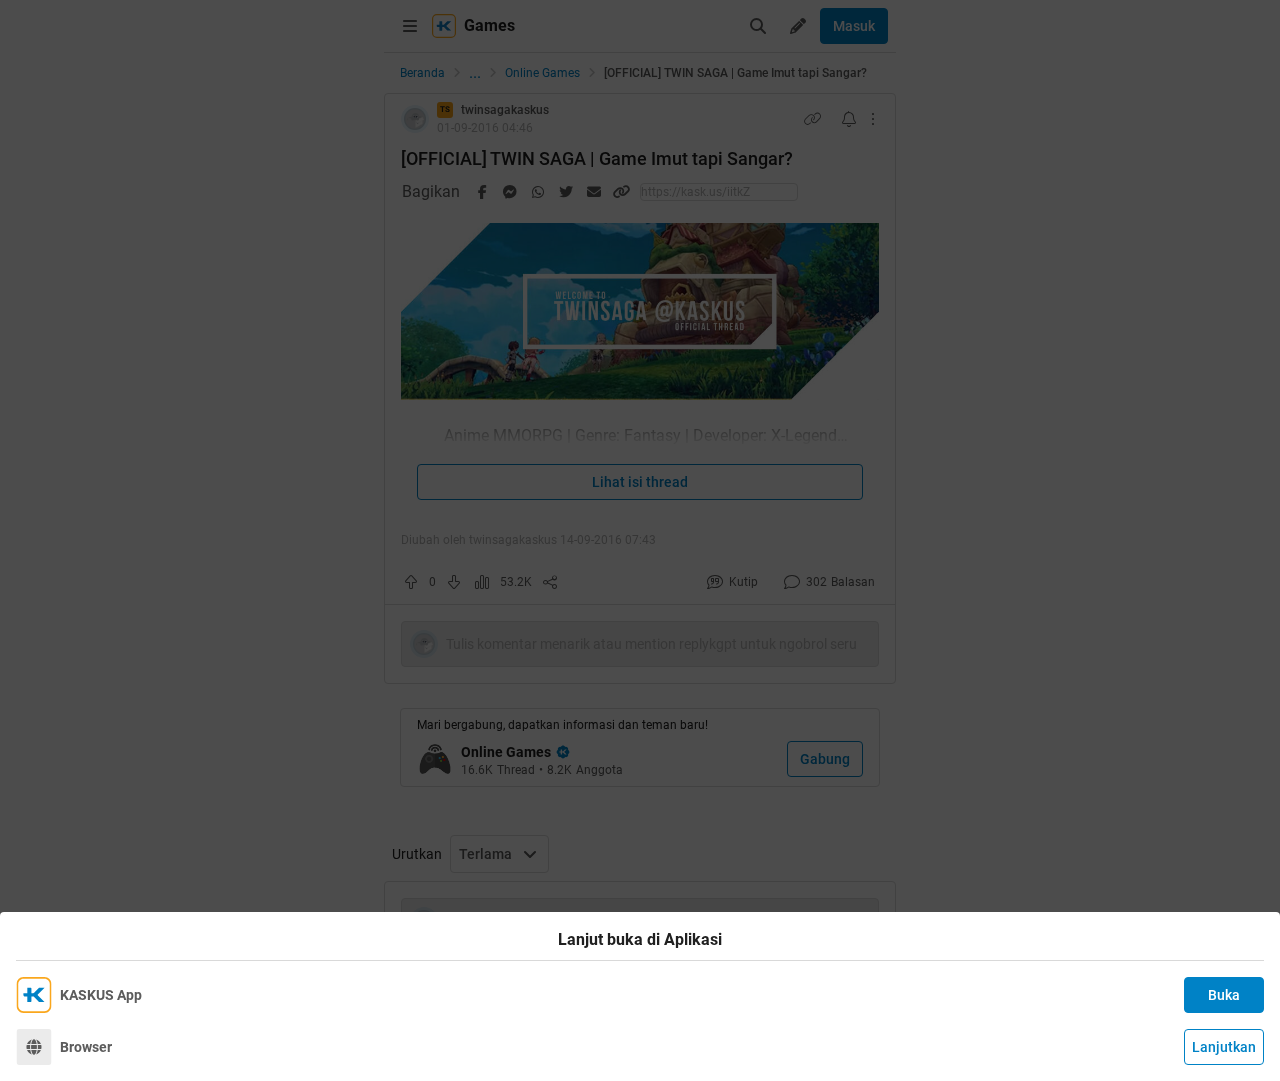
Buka (1224, 995)
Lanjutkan (1224, 1047)
